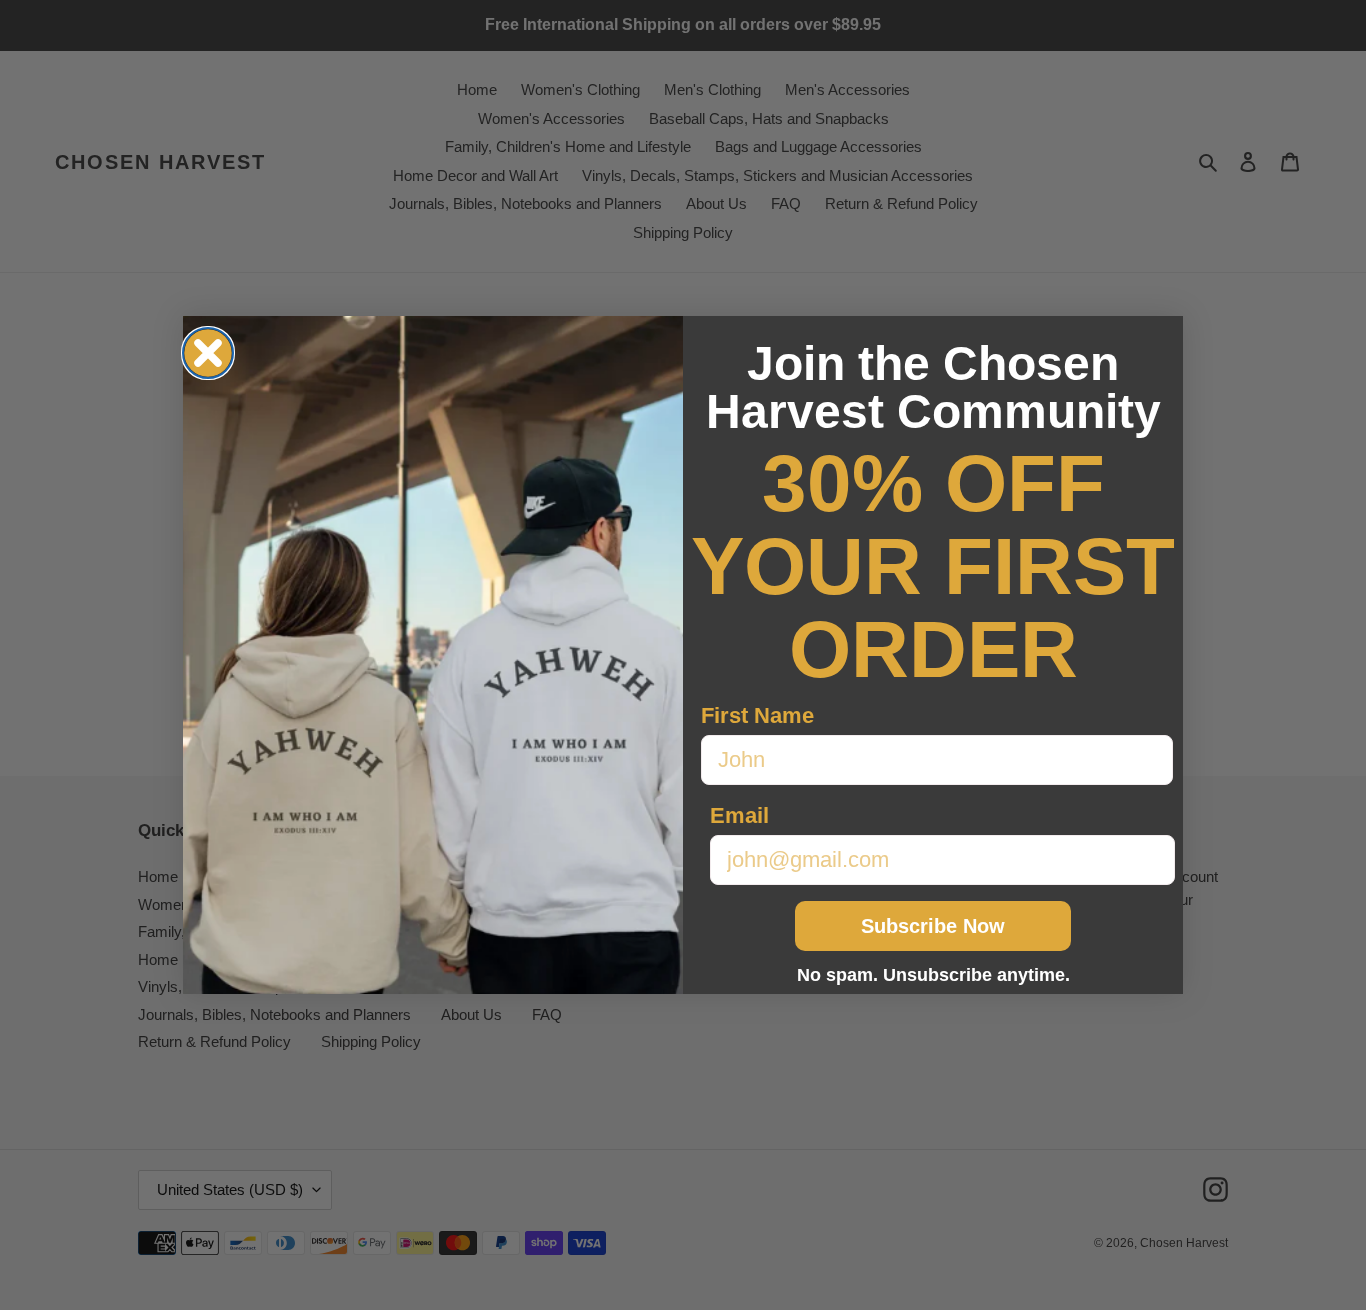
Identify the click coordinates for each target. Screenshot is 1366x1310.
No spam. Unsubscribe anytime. (933, 975)
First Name (757, 715)
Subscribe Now (933, 926)
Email (739, 815)
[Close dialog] (208, 353)
